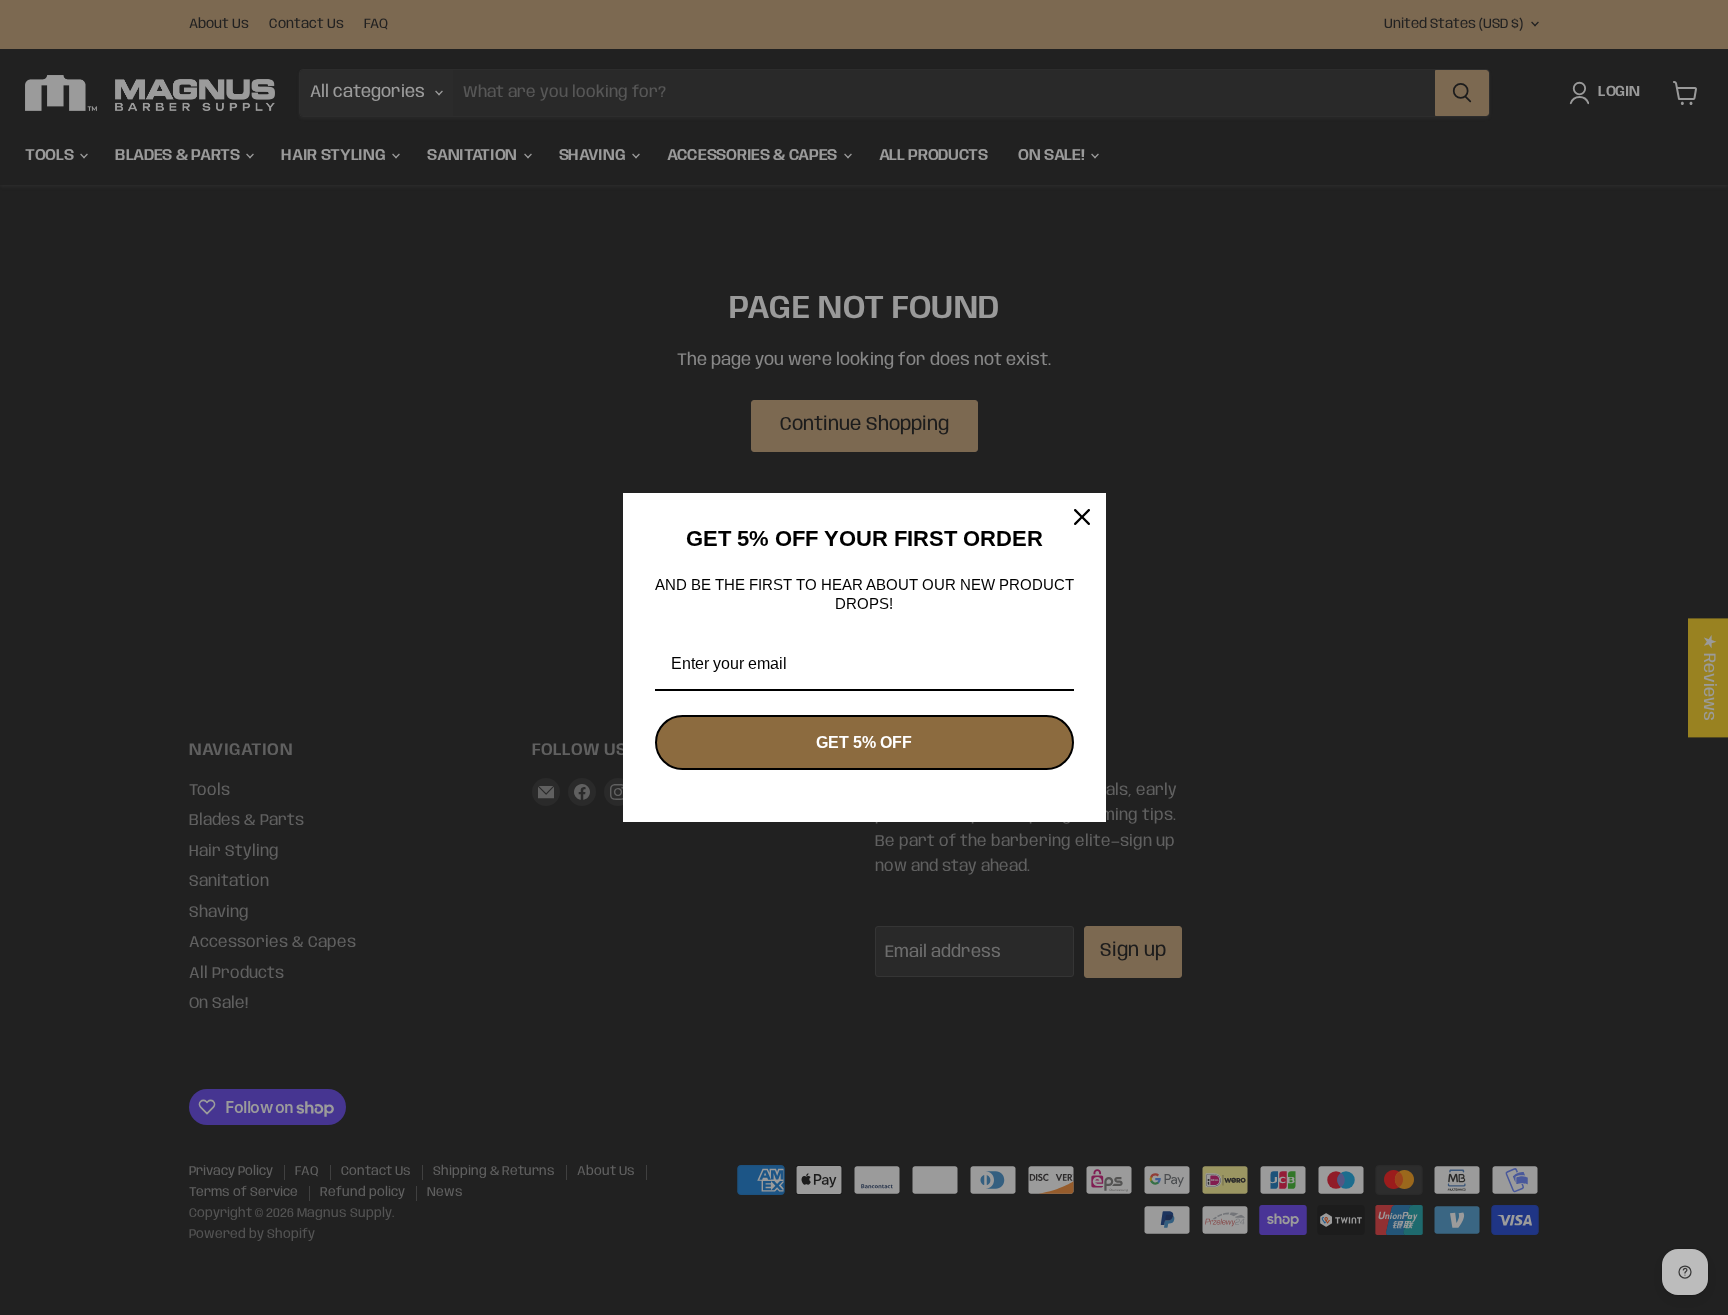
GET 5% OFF (864, 742)
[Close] (1082, 517)
